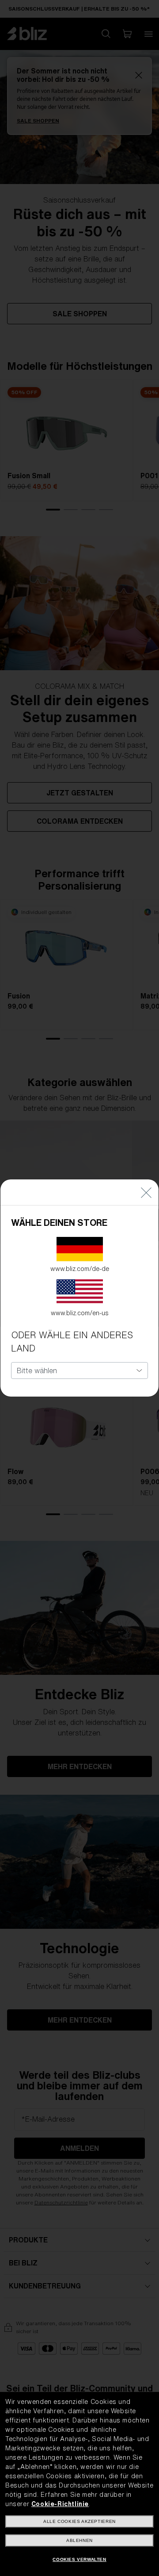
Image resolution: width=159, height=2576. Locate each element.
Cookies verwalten (79, 2559)
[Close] (146, 1192)
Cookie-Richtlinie (60, 2504)
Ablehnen (79, 2540)
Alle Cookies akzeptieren (79, 2521)
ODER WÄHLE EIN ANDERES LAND (72, 1342)
